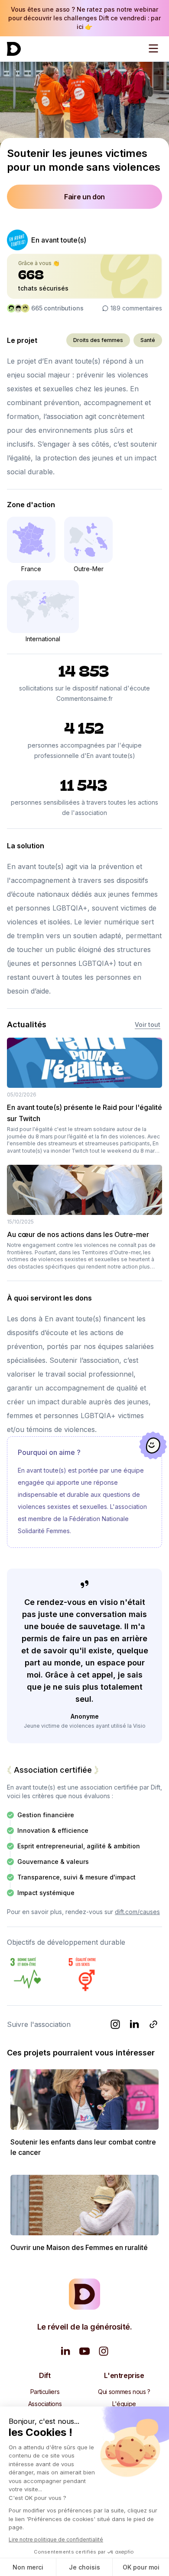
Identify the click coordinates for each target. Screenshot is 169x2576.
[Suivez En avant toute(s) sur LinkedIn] (134, 2024)
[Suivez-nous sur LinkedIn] (65, 2351)
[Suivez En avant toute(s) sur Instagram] (115, 2024)
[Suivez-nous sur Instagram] (104, 2351)
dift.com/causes (137, 1912)
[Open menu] (153, 48)
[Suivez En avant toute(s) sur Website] (153, 2024)
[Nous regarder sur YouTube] (84, 2351)
